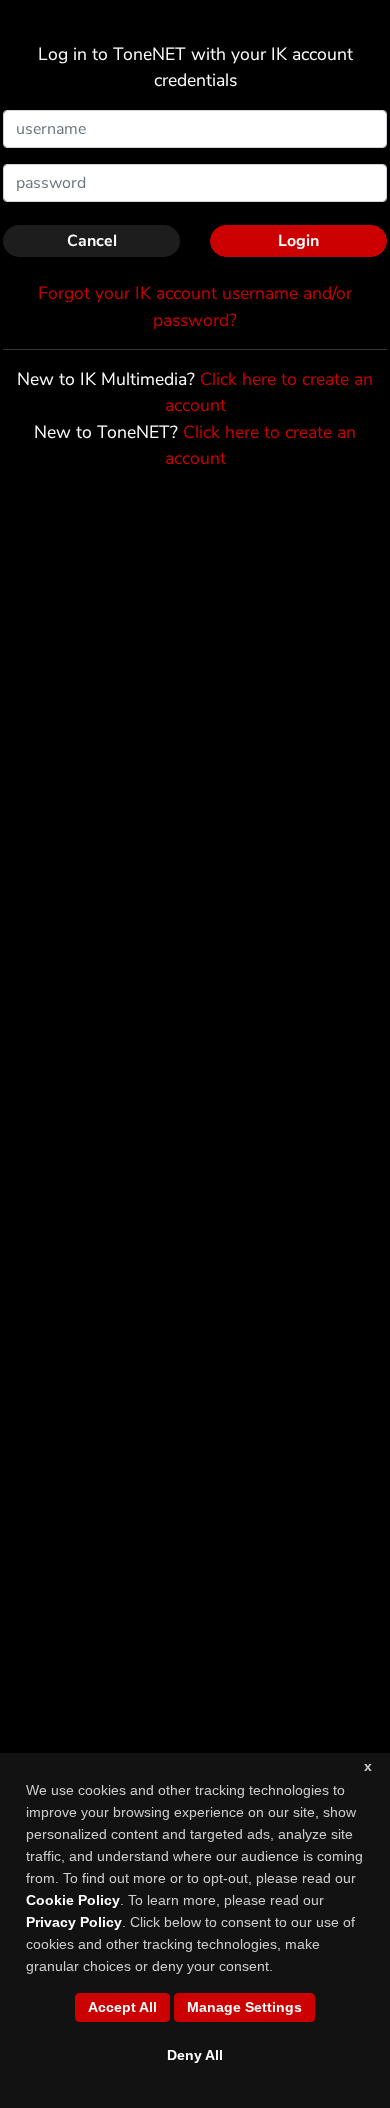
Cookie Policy (73, 1900)
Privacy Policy (74, 1922)
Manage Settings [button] (244, 2007)
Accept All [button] (122, 2007)
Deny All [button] (195, 2055)
